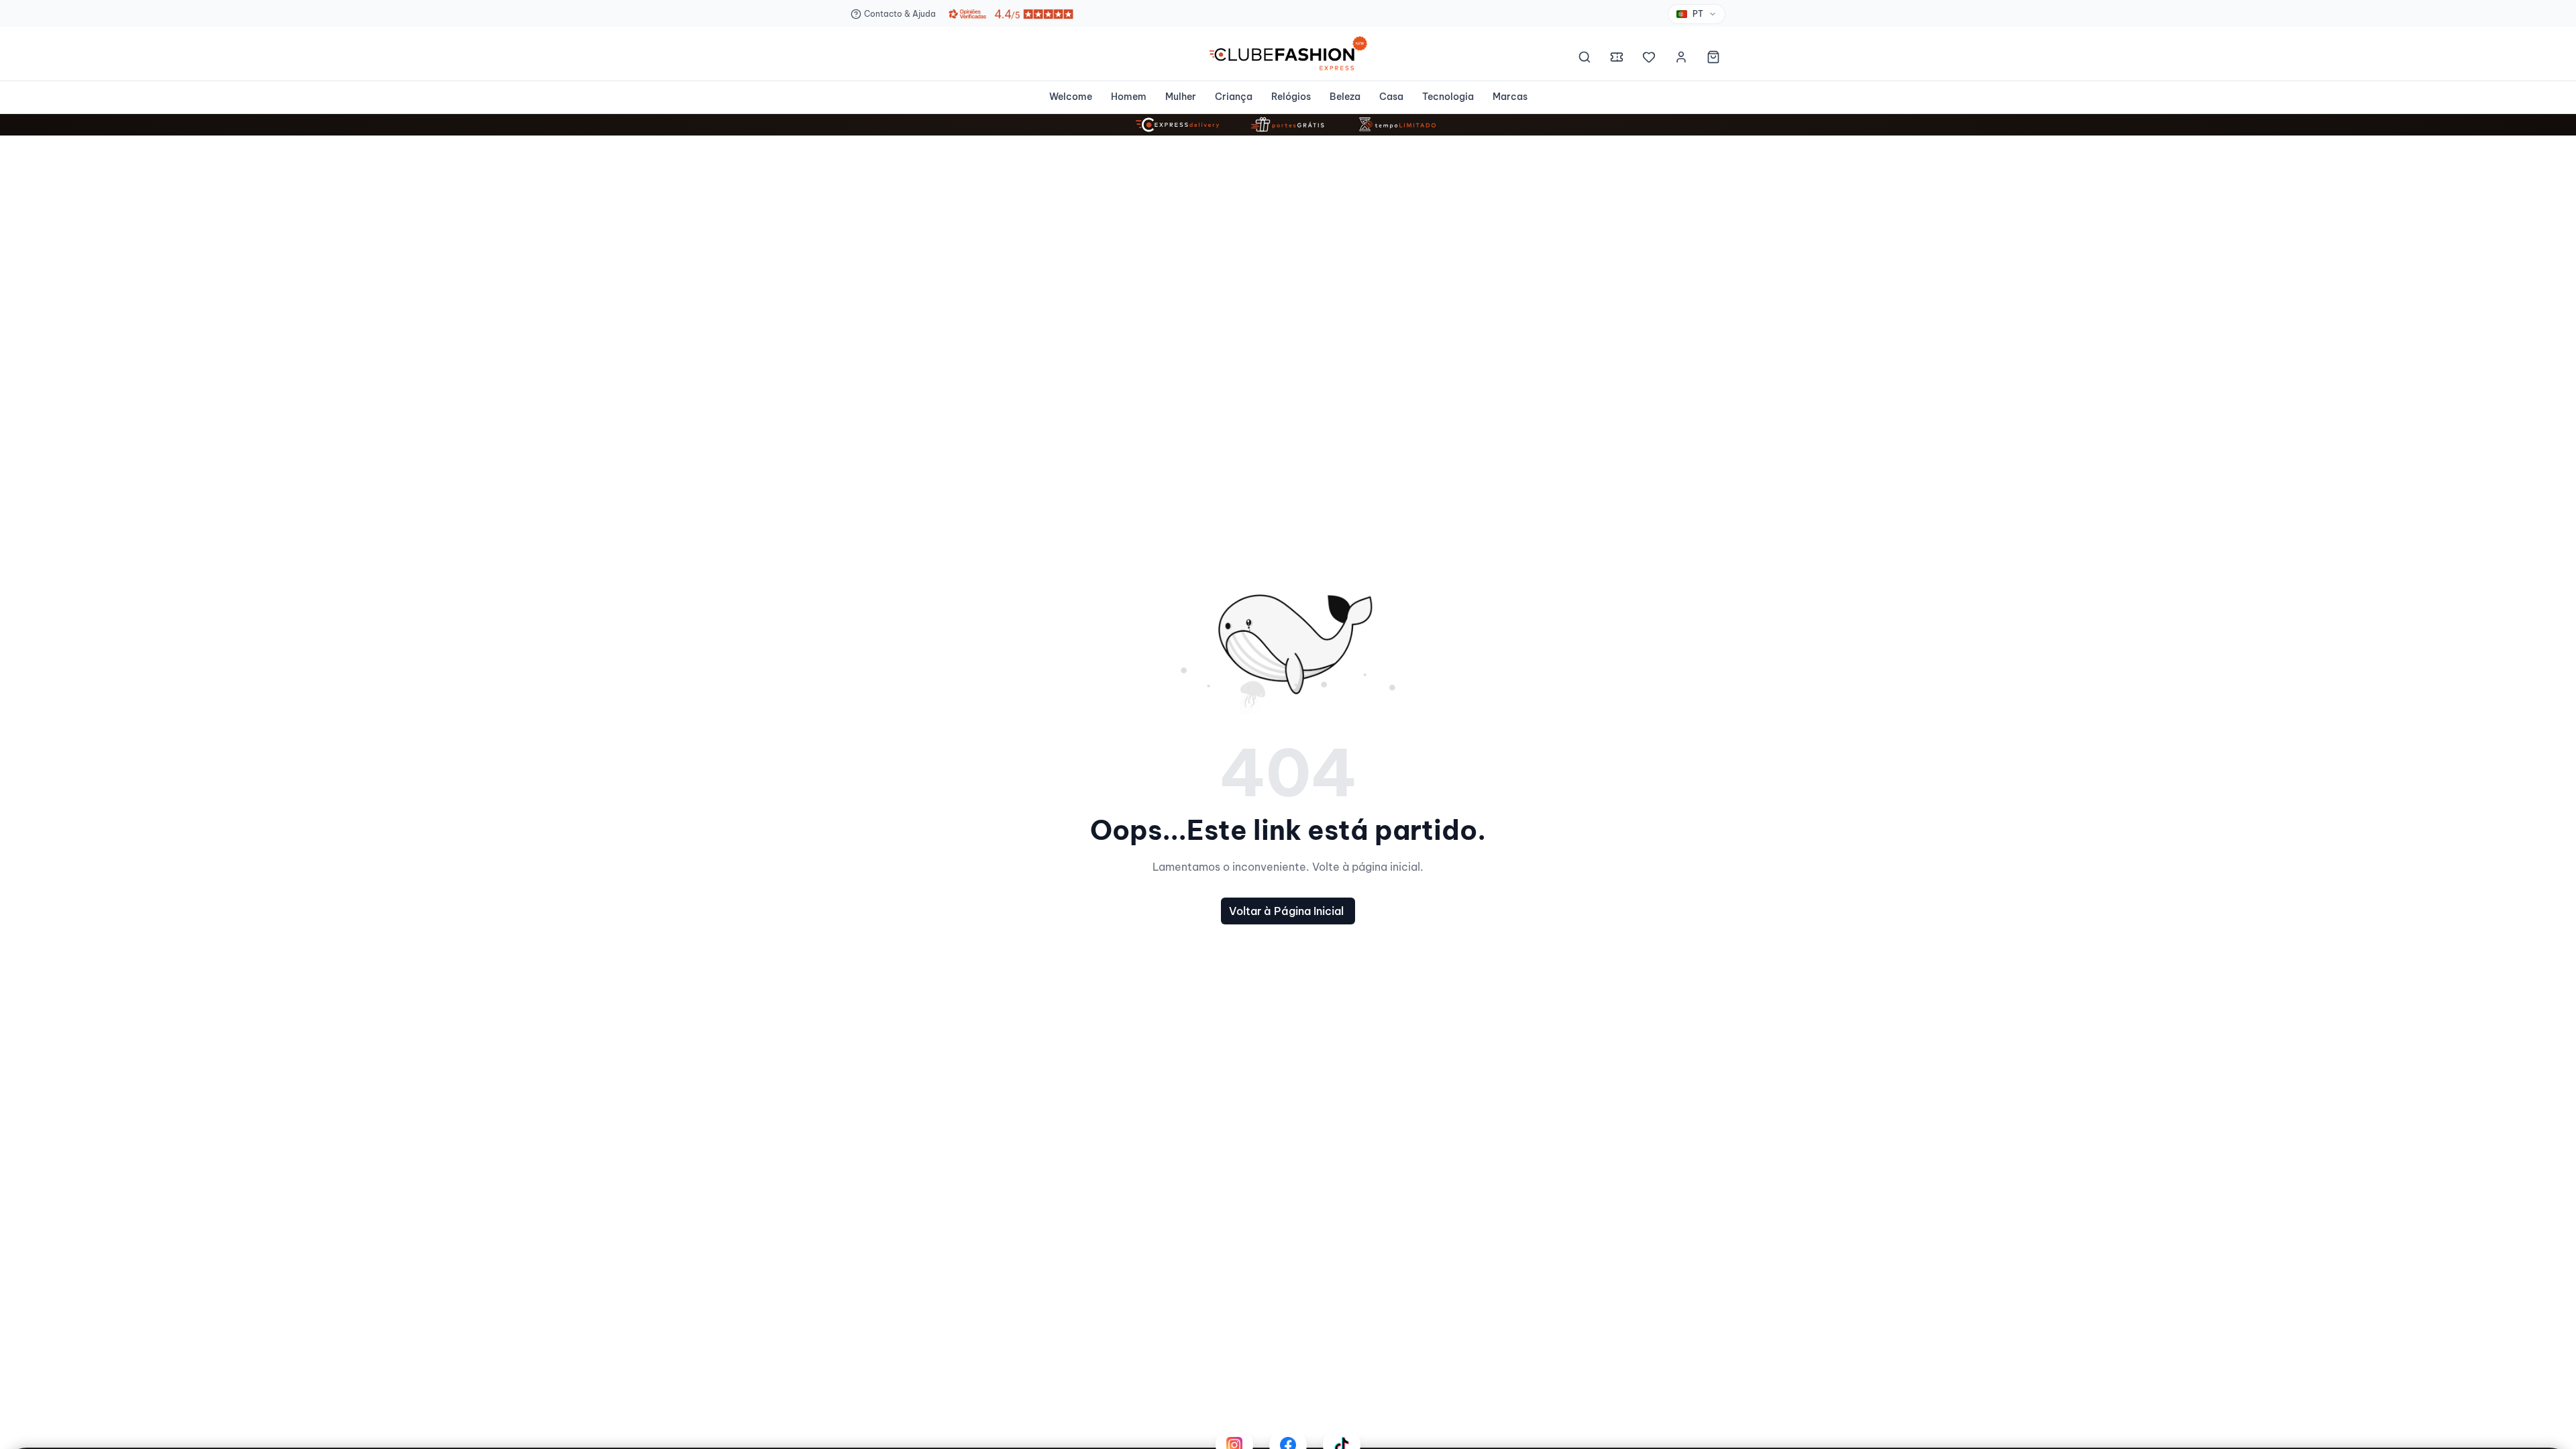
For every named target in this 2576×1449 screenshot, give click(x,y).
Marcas (1510, 97)
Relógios (1291, 97)
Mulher (1181, 97)
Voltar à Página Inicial (1286, 911)
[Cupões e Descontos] (1617, 59)
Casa (1391, 97)
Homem (1129, 97)
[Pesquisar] (1585, 59)
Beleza (1345, 97)
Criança (1234, 97)
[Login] (1681, 59)
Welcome (1071, 97)
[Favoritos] (1649, 59)
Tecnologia (1448, 97)
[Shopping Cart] (1713, 59)
